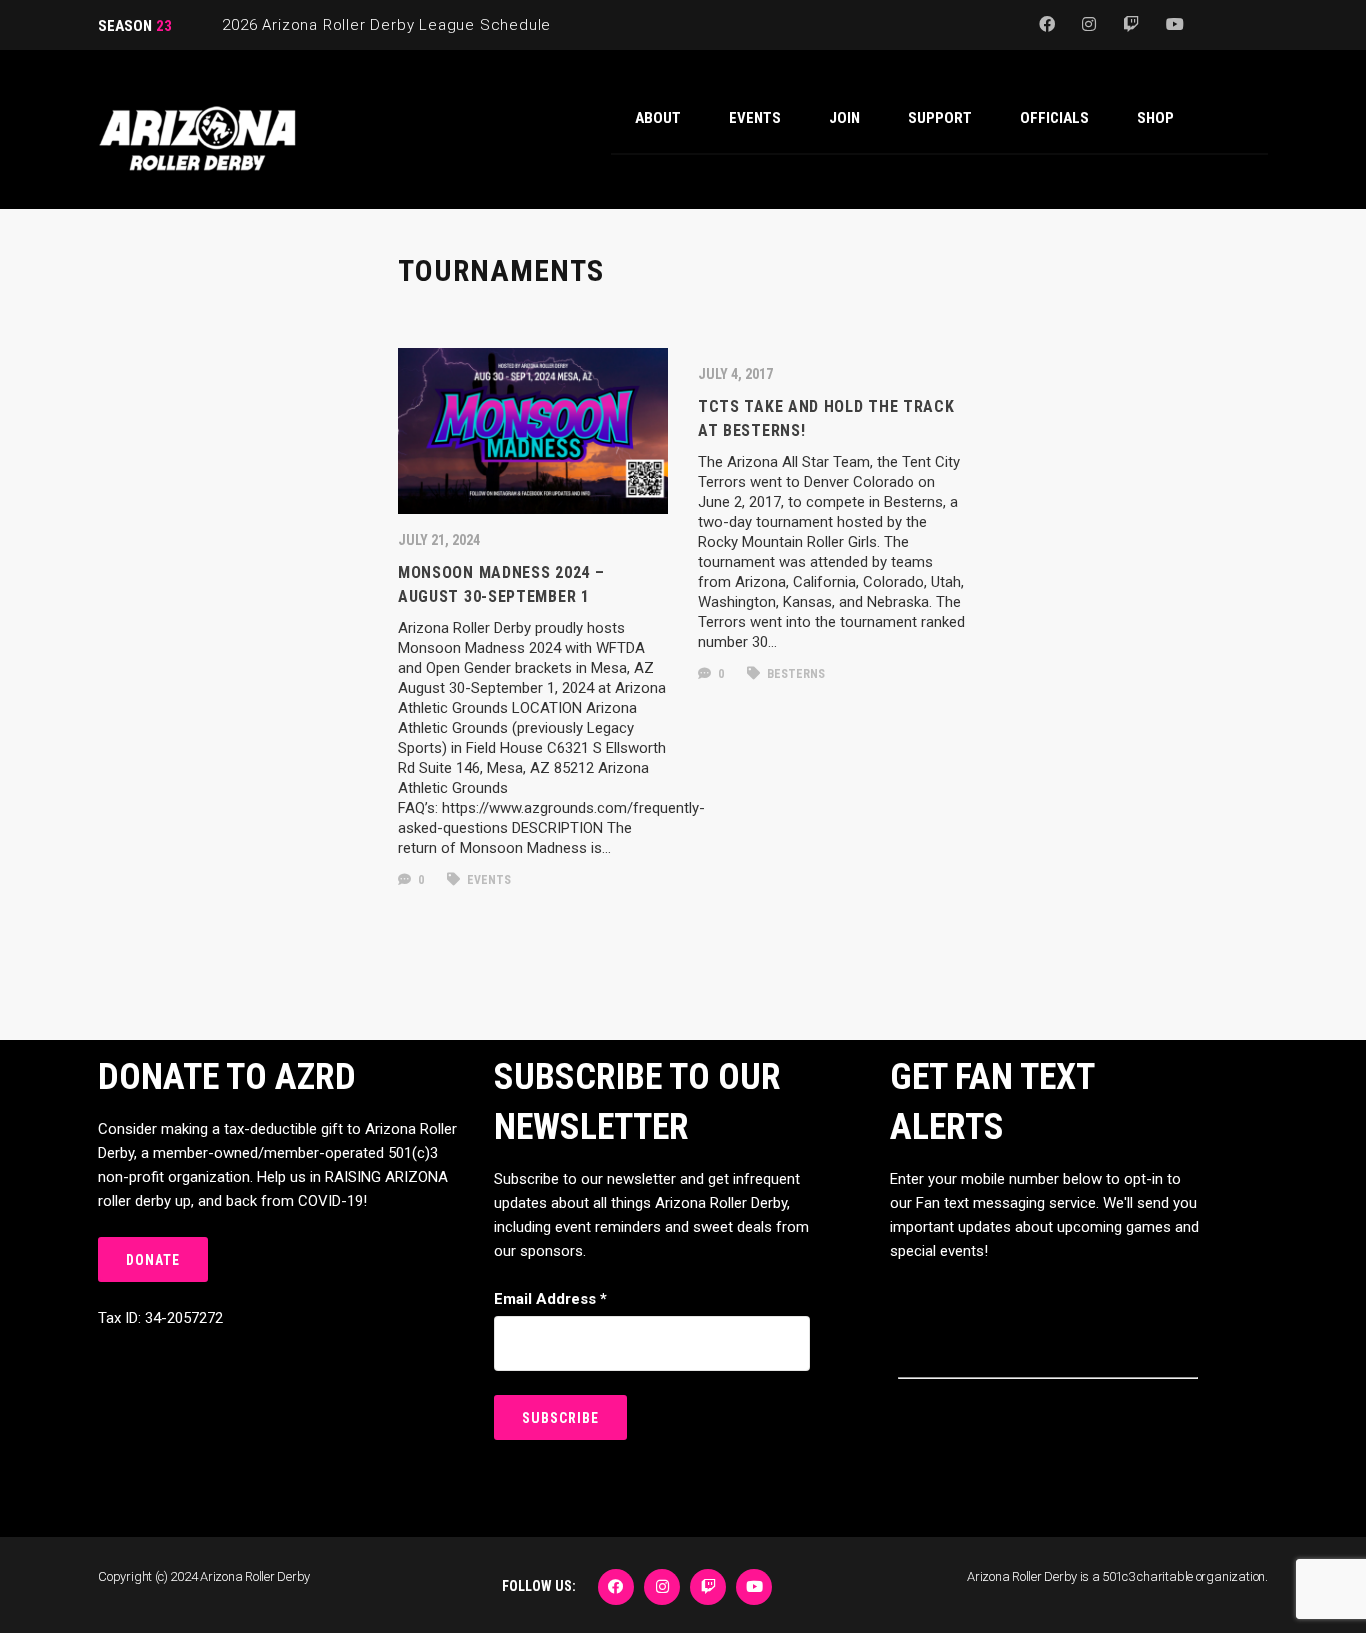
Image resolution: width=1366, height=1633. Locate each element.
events (487, 880)
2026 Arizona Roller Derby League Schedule (386, 25)
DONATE (153, 1260)
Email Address (550, 1299)
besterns (794, 674)
